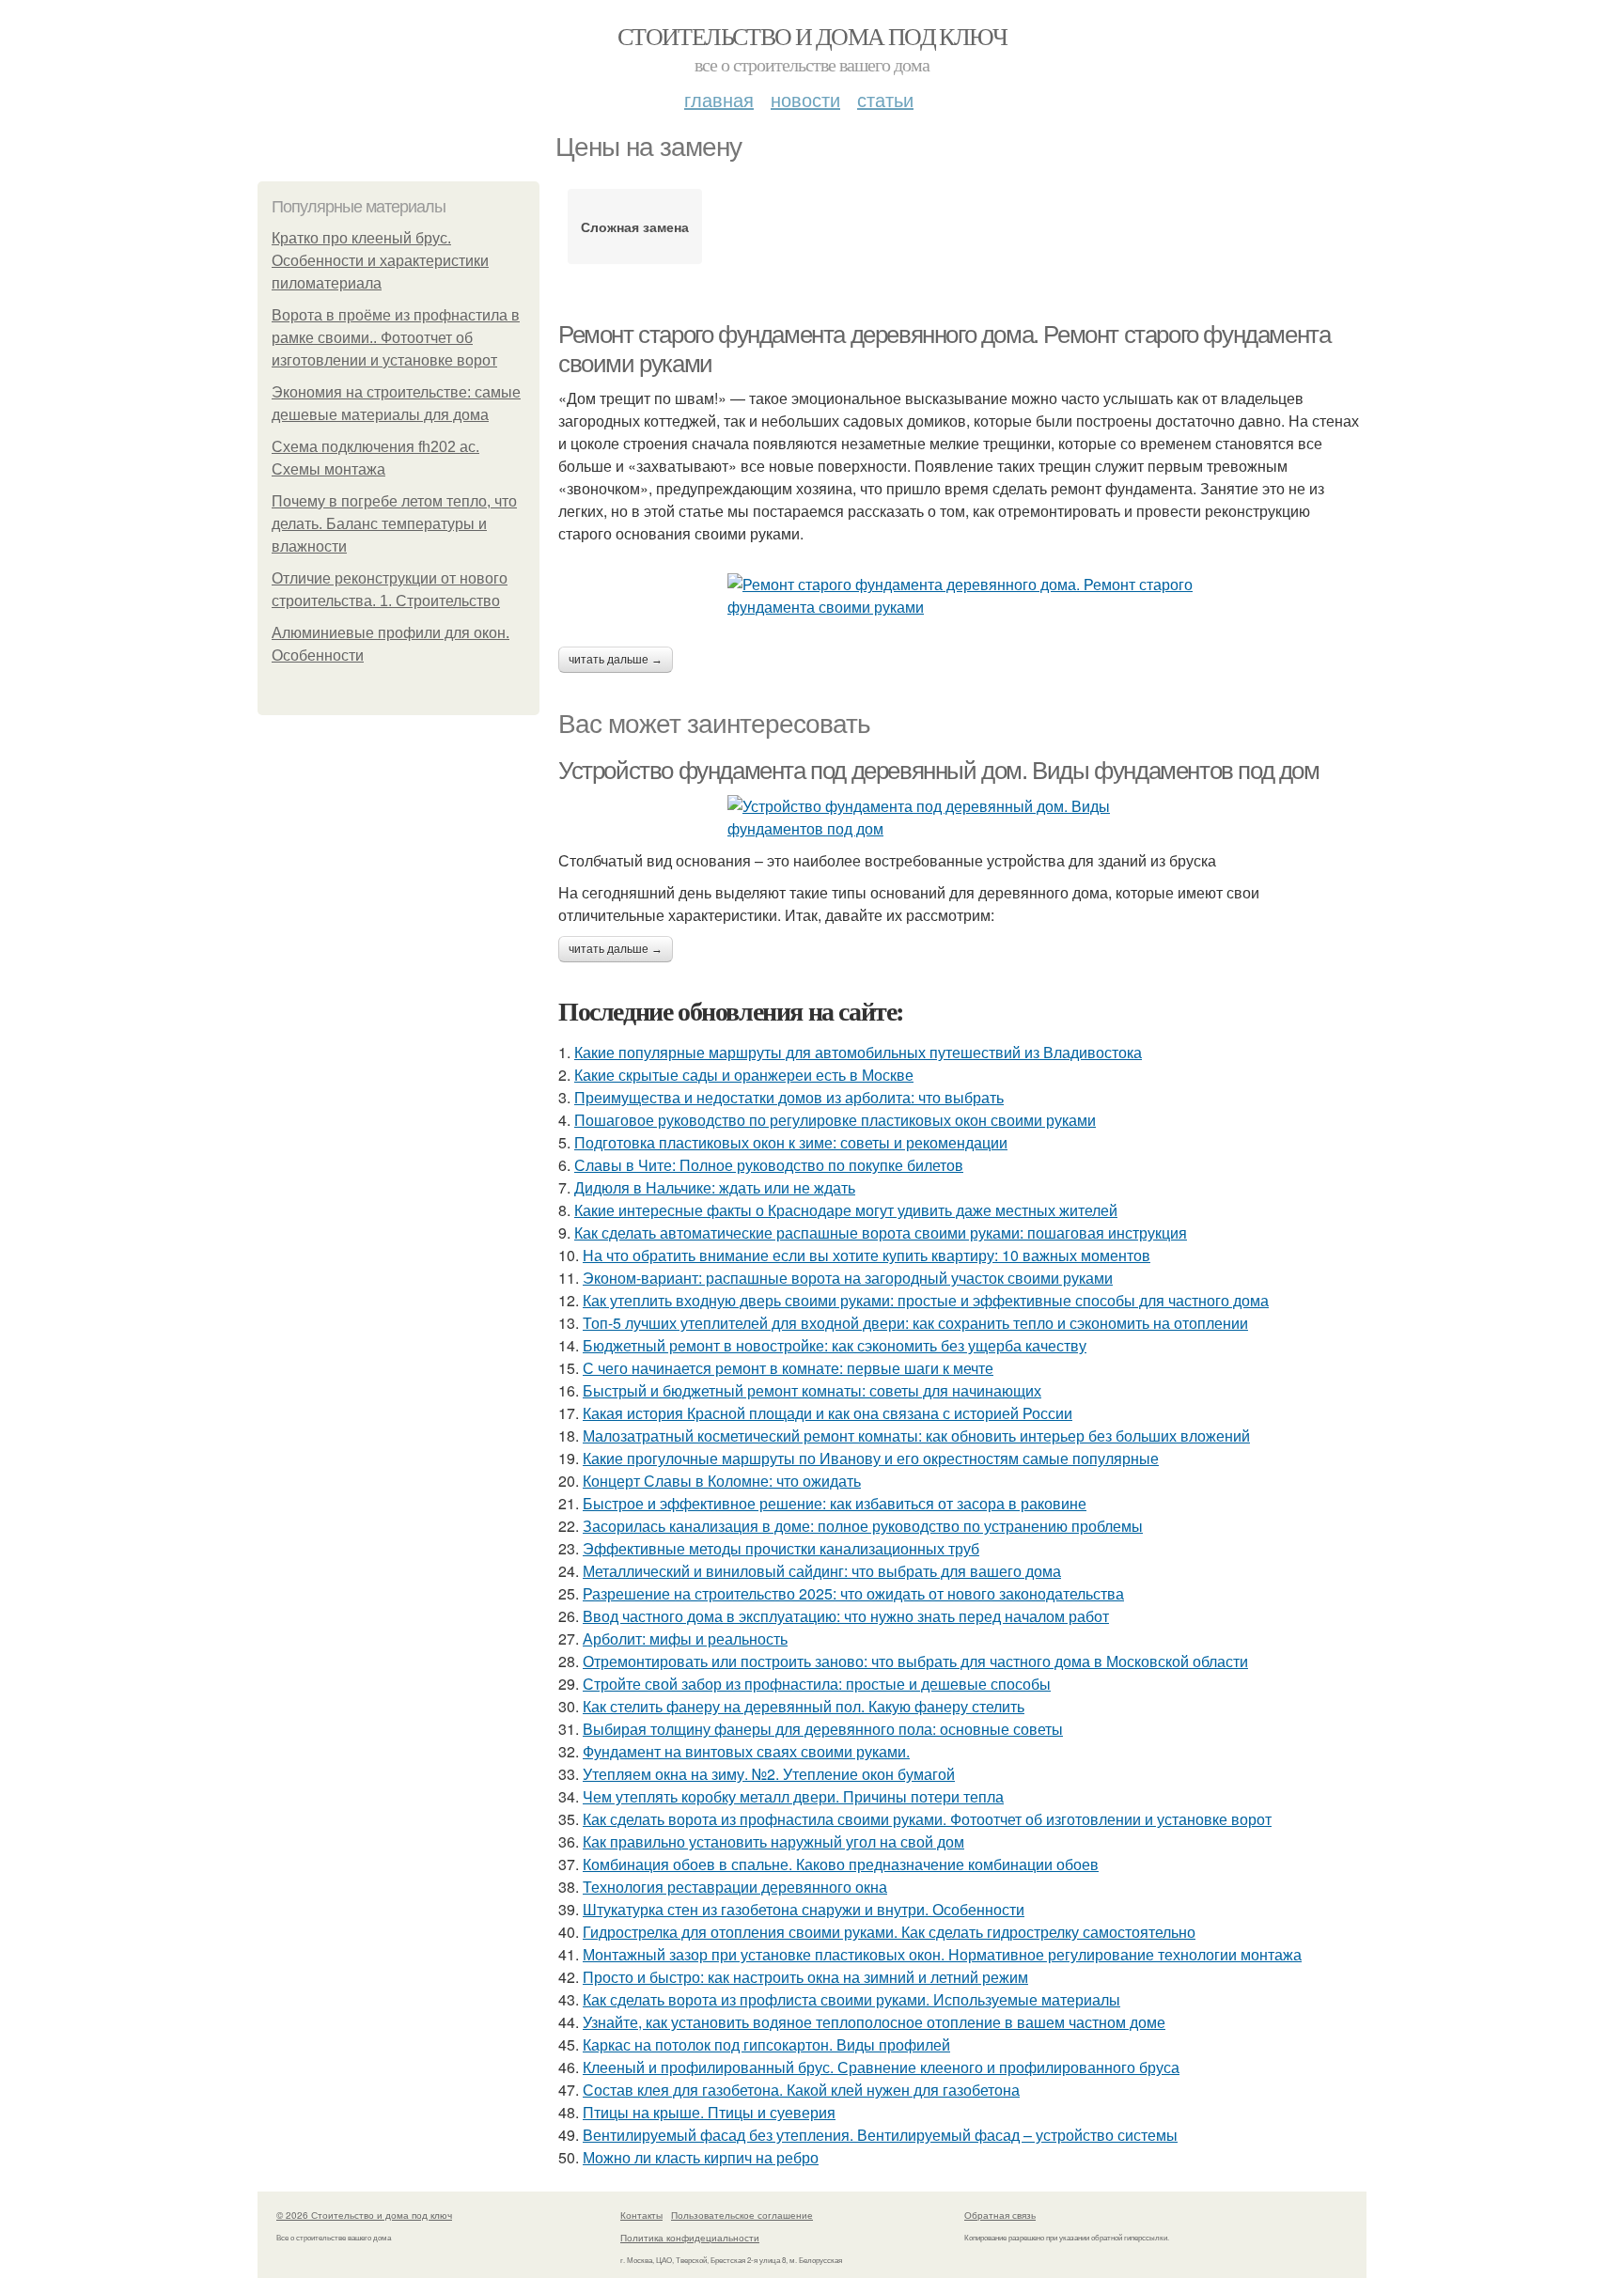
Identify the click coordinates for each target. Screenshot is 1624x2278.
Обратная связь (1000, 2215)
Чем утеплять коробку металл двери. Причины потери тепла (793, 1796)
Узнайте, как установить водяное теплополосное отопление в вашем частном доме (874, 2022)
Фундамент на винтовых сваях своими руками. (746, 1751)
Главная (719, 99)
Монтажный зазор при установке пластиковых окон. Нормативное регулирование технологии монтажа (942, 1954)
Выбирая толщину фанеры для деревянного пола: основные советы (823, 1729)
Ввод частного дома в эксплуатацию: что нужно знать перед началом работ (846, 1616)
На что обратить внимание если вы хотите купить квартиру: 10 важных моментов (867, 1255)
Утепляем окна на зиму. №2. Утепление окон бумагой (769, 1774)
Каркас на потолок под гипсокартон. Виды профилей (766, 2044)
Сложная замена (635, 226)
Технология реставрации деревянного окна (735, 1887)
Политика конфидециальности (690, 2238)
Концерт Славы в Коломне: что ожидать (722, 1481)
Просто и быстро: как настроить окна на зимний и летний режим (805, 1977)
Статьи (885, 99)
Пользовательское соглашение (742, 2215)
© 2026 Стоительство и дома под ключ (364, 2215)
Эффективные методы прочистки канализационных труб (781, 1548)
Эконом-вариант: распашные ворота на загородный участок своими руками (848, 1278)
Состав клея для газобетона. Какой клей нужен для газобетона (801, 2090)
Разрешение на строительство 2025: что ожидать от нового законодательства (853, 1593)
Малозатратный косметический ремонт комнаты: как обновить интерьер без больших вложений (916, 1435)
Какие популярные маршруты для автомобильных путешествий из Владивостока (858, 1052)
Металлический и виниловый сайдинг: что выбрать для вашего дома (822, 1571)
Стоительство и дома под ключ (812, 36)
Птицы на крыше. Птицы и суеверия (709, 2112)
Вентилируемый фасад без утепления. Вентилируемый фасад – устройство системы (880, 2135)
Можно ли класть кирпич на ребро (701, 2157)
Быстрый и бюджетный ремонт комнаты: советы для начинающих (812, 1390)
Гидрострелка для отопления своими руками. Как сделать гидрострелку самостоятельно (889, 1932)
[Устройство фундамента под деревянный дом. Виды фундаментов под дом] (962, 818)
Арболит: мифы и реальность (685, 1638)
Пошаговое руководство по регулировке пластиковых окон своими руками (835, 1120)
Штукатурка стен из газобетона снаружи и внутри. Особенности (804, 1909)
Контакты (641, 2215)
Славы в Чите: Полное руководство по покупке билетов (769, 1165)
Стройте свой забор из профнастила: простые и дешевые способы (817, 1684)
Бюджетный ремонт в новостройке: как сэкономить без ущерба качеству (835, 1345)
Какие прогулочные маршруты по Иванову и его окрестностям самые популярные (871, 1458)
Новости (805, 99)
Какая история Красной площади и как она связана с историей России (828, 1413)
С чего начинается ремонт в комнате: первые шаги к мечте (788, 1368)
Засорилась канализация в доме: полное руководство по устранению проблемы (863, 1526)
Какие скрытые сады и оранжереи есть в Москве (744, 1075)
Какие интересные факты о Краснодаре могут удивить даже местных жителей (846, 1210)
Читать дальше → (616, 660)
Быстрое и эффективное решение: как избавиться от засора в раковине (835, 1503)
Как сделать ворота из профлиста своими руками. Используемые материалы (851, 1999)
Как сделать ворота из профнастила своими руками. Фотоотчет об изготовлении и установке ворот (927, 1819)
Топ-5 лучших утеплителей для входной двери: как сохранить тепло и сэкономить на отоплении (915, 1323)
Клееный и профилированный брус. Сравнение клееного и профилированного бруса (881, 2067)
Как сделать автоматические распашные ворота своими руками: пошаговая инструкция (881, 1233)
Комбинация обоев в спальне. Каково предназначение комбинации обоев (841, 1864)
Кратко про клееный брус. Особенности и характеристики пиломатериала (380, 261)
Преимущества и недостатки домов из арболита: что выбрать (789, 1097)
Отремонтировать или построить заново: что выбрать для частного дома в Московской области (915, 1661)
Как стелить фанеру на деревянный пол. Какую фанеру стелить (804, 1706)
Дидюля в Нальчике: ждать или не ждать (715, 1187)
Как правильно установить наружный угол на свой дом (773, 1841)
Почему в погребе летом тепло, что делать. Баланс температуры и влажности (394, 524)
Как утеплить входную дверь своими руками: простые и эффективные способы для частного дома (926, 1300)
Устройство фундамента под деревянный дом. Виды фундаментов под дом (939, 771)
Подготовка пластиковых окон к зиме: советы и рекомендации (791, 1142)
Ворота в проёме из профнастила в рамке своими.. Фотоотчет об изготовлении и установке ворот (396, 338)
